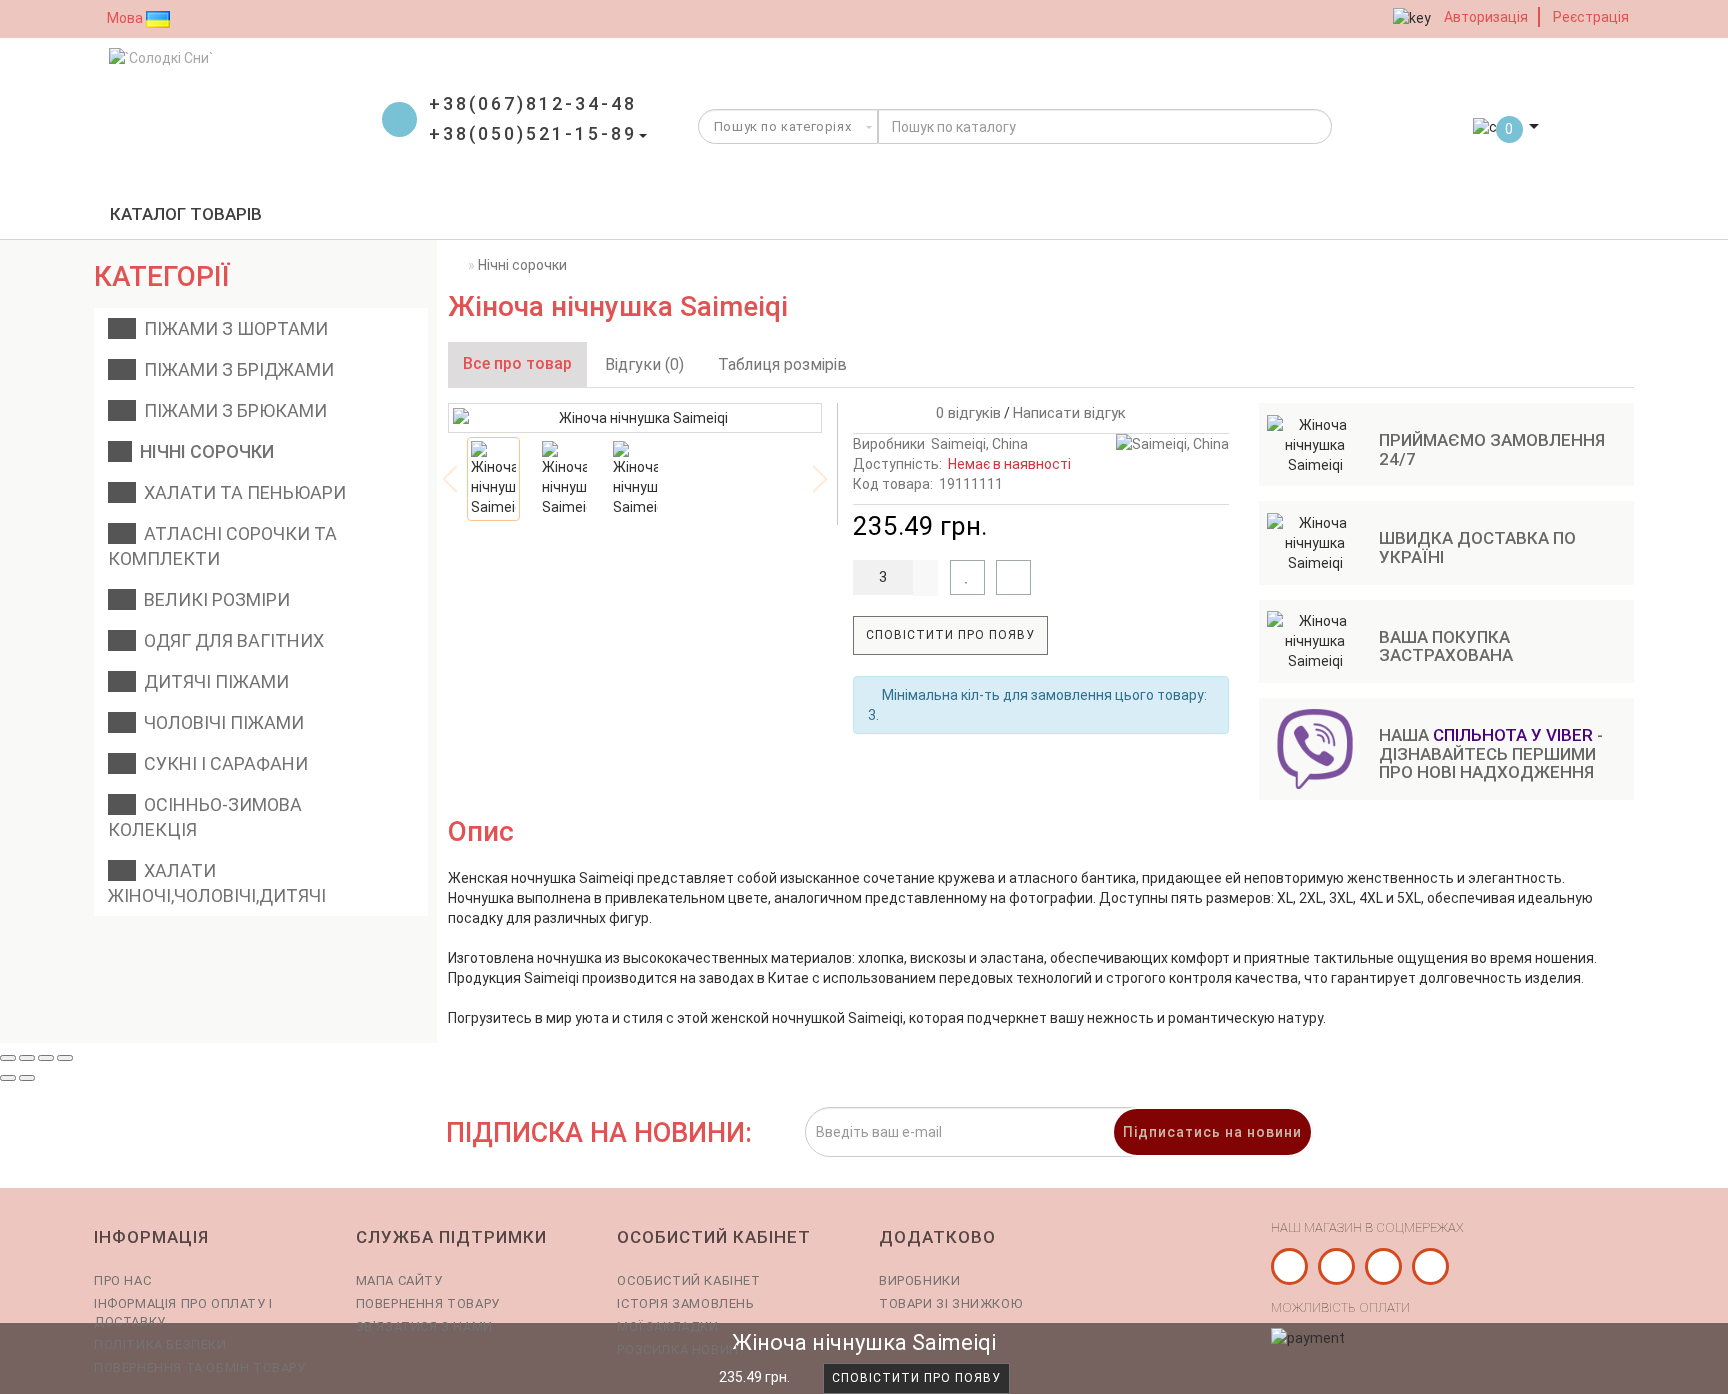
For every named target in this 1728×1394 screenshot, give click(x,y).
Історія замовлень (685, 1303)
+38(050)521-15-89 (533, 133)
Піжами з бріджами (235, 369)
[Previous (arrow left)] (8, 1078)
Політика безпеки (160, 1344)
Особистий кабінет (688, 1280)
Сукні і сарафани (222, 763)
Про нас (122, 1280)
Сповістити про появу (950, 635)
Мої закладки (667, 1326)
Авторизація (1486, 17)
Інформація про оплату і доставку (183, 1312)
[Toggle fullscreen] (46, 1058)
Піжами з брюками (231, 410)
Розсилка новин (677, 1349)
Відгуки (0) (644, 364)
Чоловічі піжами (220, 722)
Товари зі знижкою (950, 1303)
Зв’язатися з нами (424, 1326)
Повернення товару (428, 1303)
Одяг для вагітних (230, 640)
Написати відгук (1069, 413)
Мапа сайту (399, 1280)
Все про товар (517, 363)
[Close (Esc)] (8, 1058)
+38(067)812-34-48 (533, 103)
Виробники (919, 1280)
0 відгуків (964, 413)
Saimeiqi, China (979, 444)
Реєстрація (1591, 17)
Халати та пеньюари (241, 492)
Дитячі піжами (212, 681)
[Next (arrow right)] (27, 1078)
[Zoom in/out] (65, 1058)
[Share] (27, 1058)
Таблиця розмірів (782, 364)
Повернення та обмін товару (200, 1367)
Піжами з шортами (232, 328)
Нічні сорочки (203, 451)
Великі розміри (213, 599)
